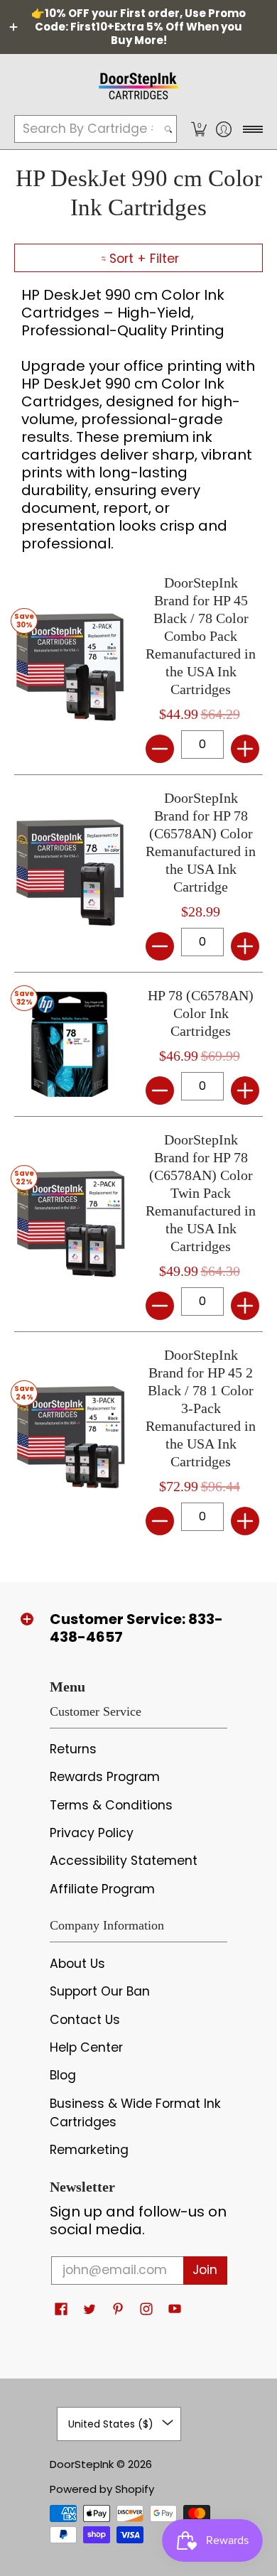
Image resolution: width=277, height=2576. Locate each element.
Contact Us (85, 2020)
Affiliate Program (102, 1889)
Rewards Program (105, 1777)
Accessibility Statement (124, 1861)
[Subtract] (160, 749)
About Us (77, 1964)
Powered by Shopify (102, 2489)
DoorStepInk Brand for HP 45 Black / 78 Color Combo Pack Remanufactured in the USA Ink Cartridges (201, 636)
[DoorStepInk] (138, 84)
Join (205, 2270)
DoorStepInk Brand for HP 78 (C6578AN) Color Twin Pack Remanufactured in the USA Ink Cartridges (201, 1193)
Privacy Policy (92, 1833)
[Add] (245, 749)
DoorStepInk (82, 2464)
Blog (63, 2075)
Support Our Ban (100, 1991)
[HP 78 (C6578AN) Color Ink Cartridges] (69, 1044)
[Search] (168, 129)
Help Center (86, 2047)
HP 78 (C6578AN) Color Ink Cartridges (201, 1013)
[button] (199, 129)
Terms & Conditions (111, 1805)
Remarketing (89, 2150)
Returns (73, 1749)
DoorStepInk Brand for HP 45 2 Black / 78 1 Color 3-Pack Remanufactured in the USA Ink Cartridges (201, 1408)
